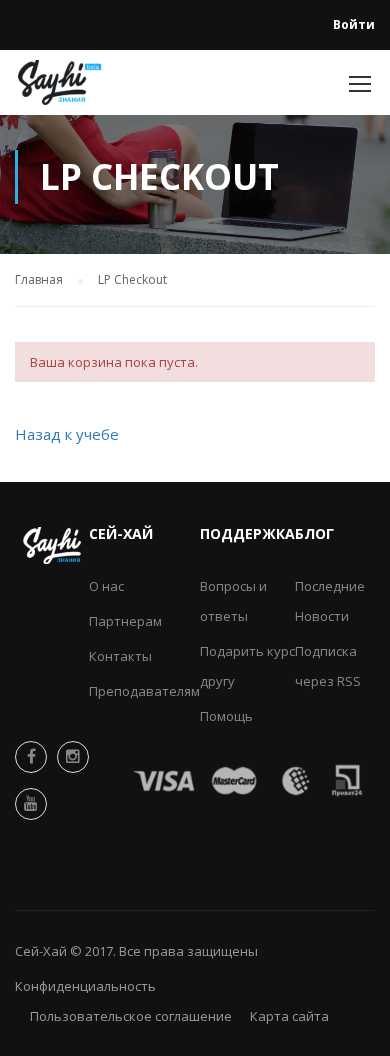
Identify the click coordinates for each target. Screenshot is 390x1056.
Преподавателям (144, 691)
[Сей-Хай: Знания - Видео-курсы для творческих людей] (60, 87)
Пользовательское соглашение (131, 1016)
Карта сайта (289, 1016)
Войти (354, 24)
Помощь (226, 716)
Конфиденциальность (85, 986)
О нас (106, 586)
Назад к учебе (67, 434)
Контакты (120, 656)
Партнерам (125, 621)
